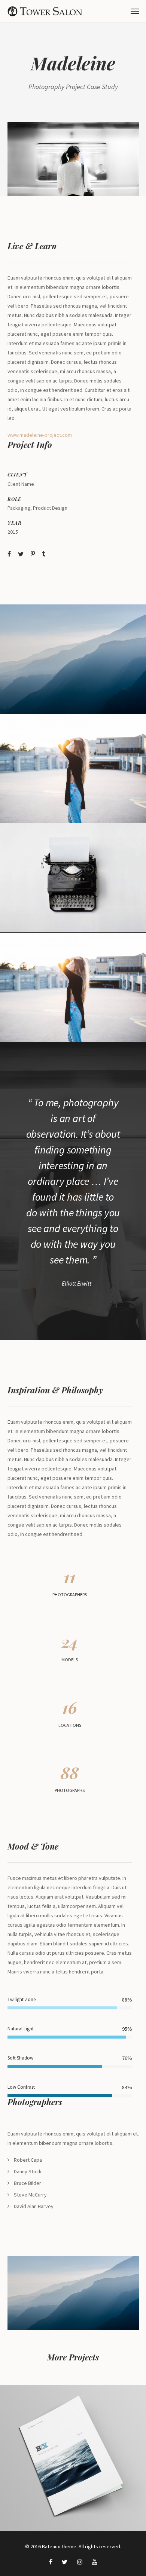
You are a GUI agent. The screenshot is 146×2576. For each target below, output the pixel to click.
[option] (73, 159)
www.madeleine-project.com (40, 435)
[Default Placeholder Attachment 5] (73, 768)
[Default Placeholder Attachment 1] (73, 159)
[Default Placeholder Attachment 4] (73, 659)
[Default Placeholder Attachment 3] (73, 878)
